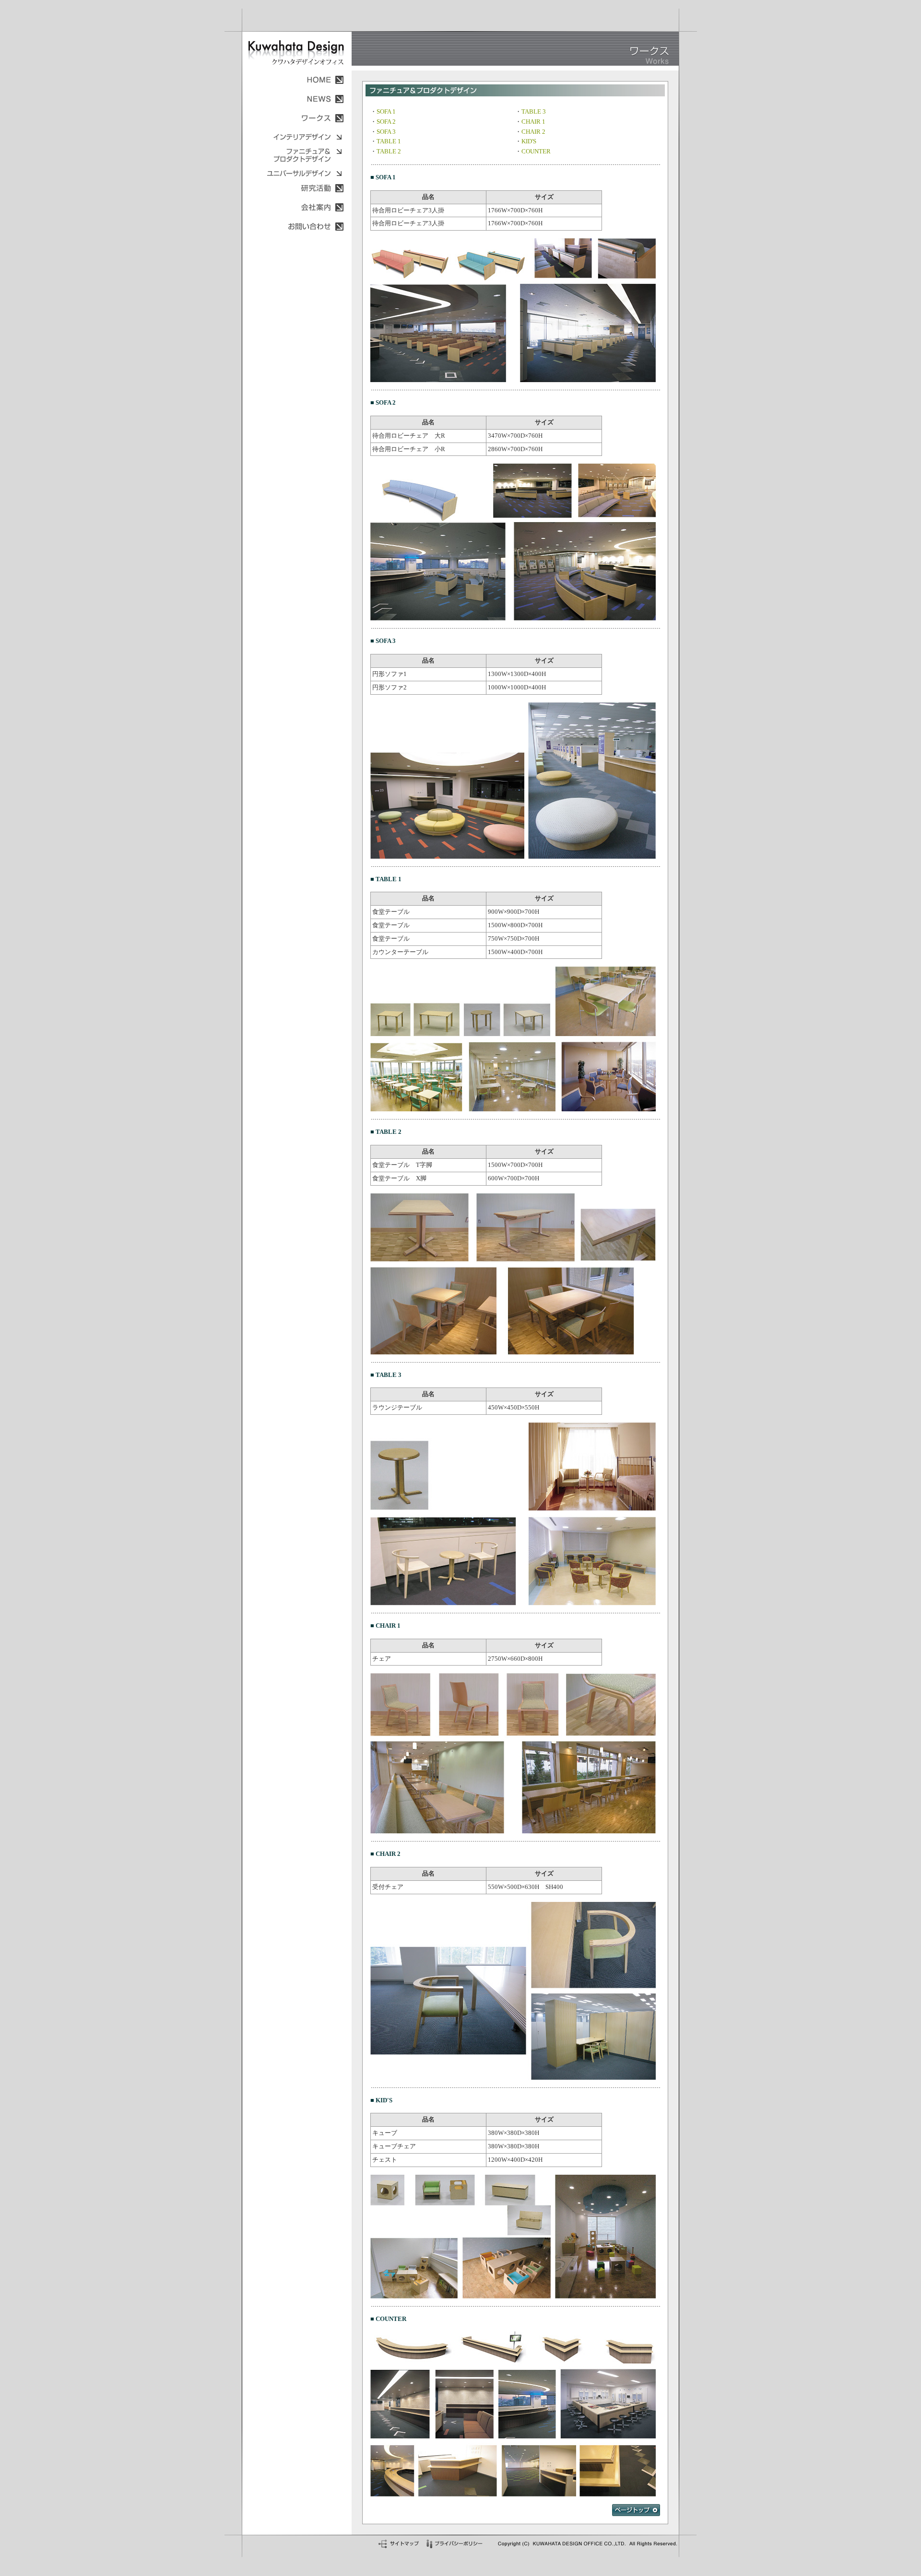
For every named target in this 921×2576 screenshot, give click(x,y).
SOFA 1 (386, 111)
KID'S (529, 141)
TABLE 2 (389, 151)
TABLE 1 (389, 141)
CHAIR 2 (533, 132)
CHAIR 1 (533, 122)
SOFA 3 (386, 132)
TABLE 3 (534, 111)
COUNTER (536, 151)
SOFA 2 (386, 122)
